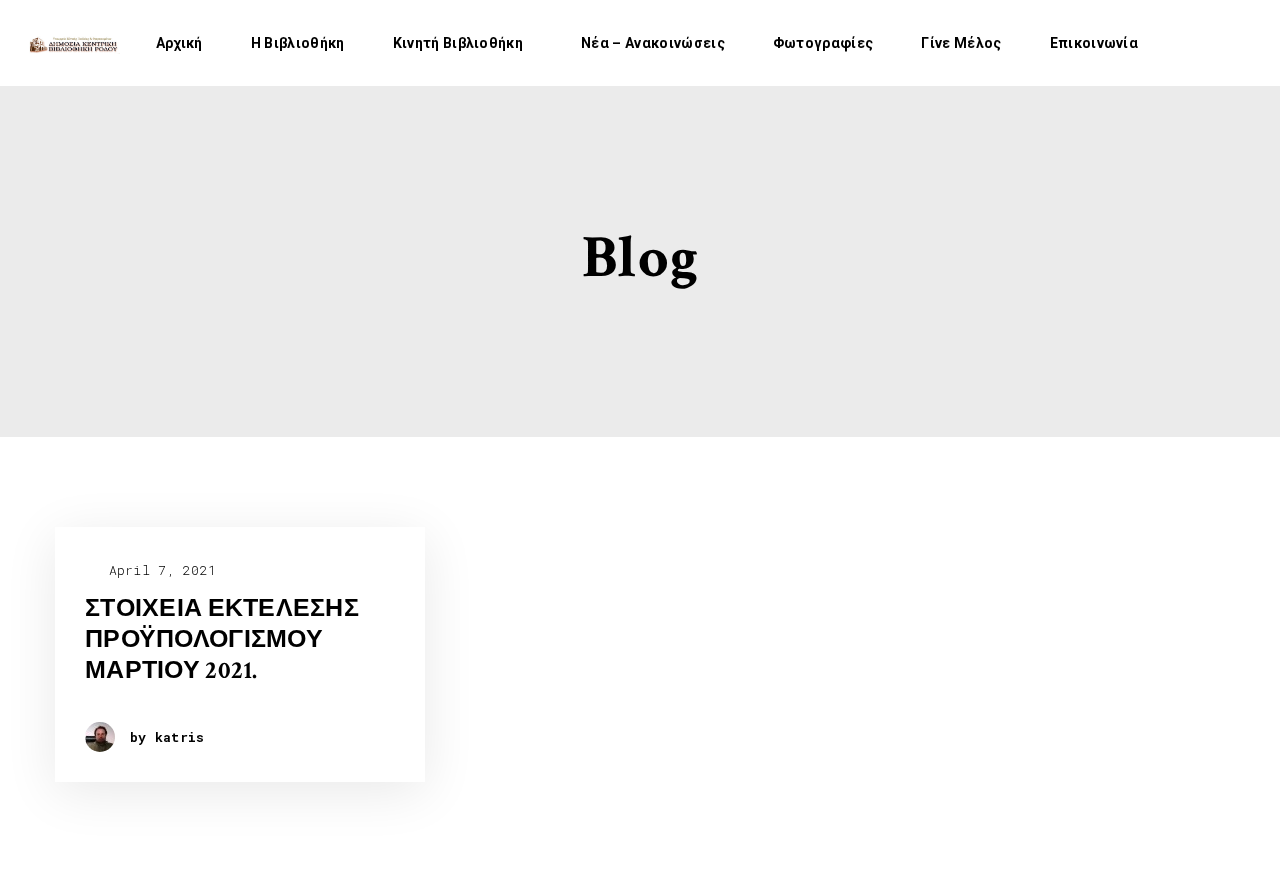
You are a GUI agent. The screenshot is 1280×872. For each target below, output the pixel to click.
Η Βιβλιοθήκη (298, 43)
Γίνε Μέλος (961, 43)
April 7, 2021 (158, 570)
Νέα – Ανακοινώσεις (653, 43)
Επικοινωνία (1094, 43)
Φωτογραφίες (823, 43)
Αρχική (179, 43)
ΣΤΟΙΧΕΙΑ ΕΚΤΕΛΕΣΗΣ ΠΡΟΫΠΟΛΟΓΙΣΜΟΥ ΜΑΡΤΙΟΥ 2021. (222, 640)
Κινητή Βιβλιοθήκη (458, 43)
